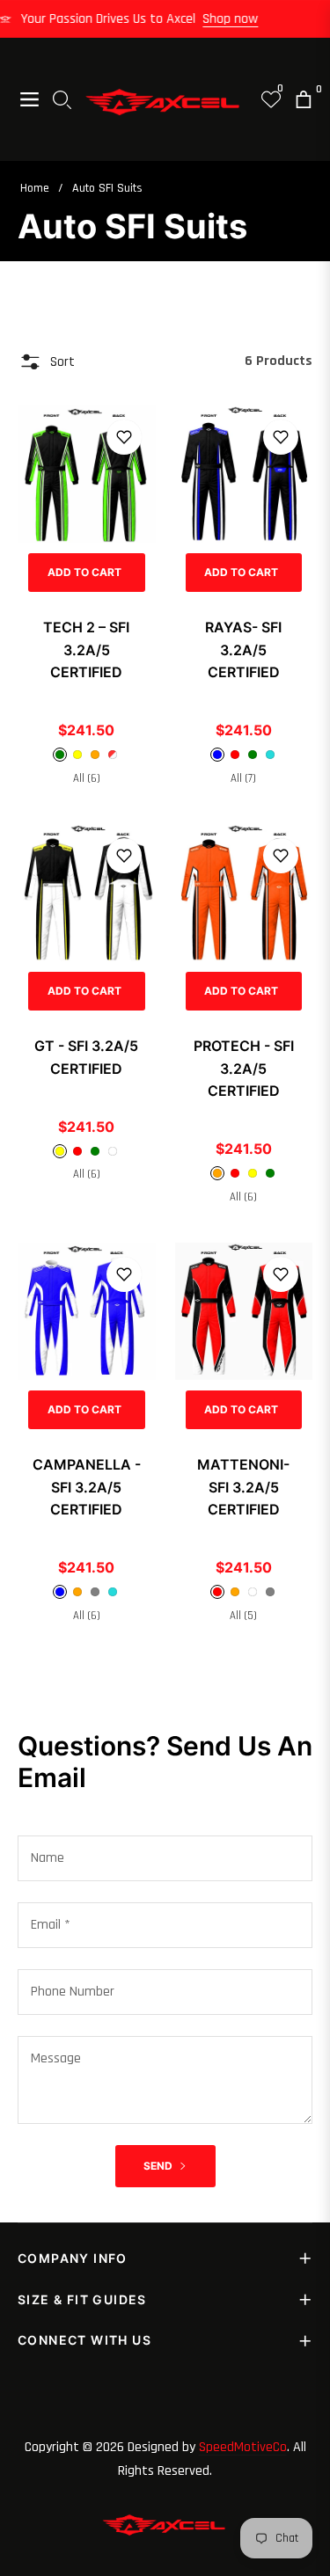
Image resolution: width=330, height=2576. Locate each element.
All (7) (243, 778)
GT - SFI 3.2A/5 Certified (86, 1057)
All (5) (243, 1616)
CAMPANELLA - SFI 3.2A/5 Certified (87, 1487)
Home (35, 188)
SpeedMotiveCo (243, 2447)
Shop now (239, 19)
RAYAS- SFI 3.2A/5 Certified (243, 649)
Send (159, 2166)
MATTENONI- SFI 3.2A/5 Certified (243, 1487)
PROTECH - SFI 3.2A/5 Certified (244, 1068)
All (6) (87, 778)
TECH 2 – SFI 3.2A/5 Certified (86, 649)
